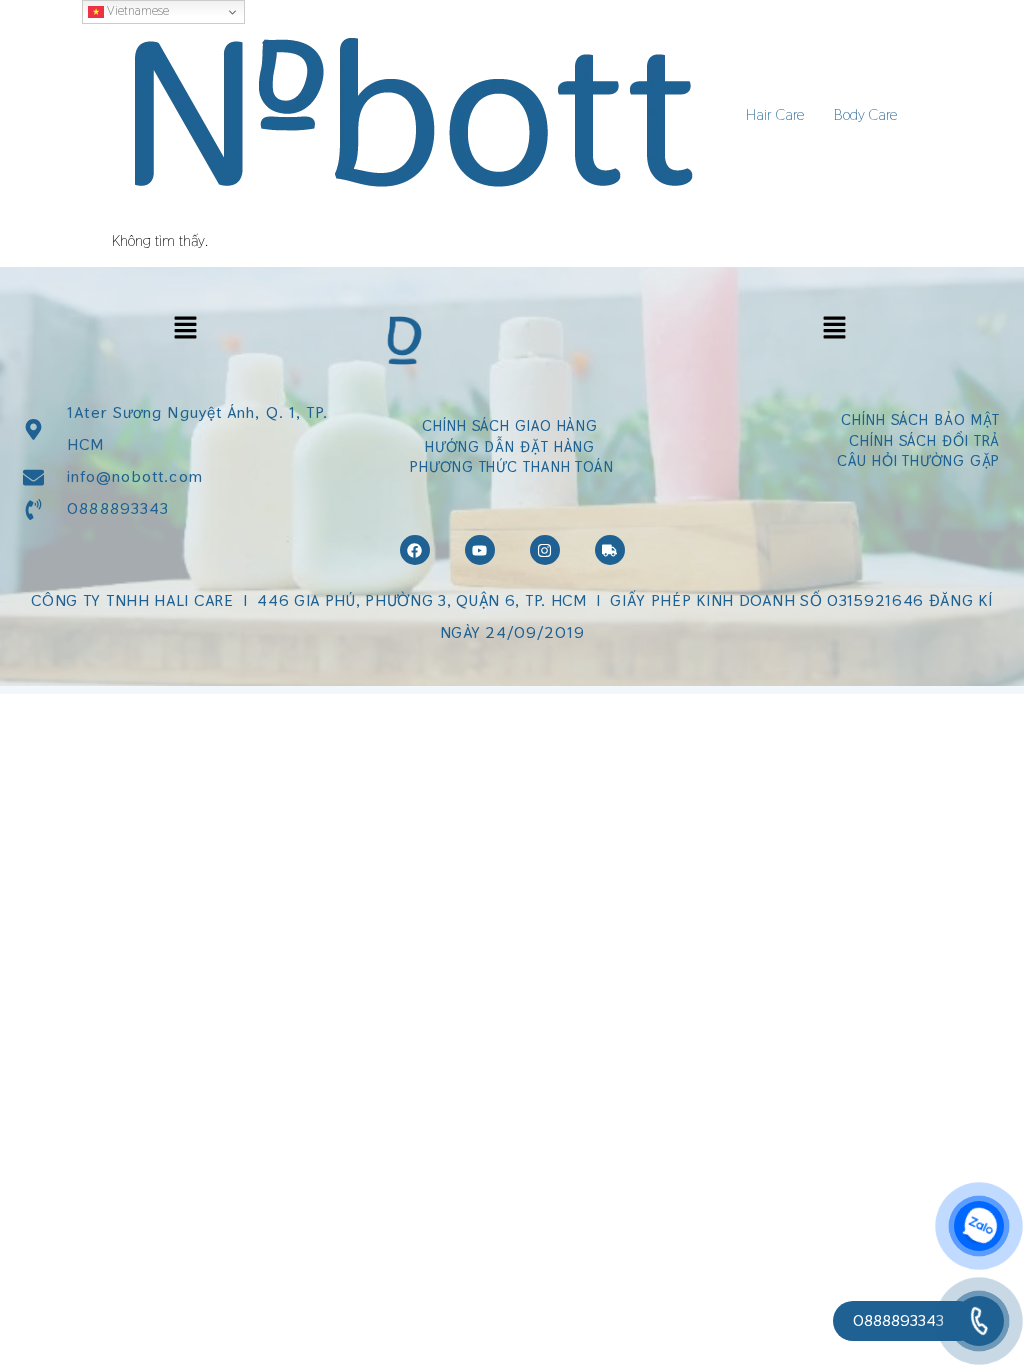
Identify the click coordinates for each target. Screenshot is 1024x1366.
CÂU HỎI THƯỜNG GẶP (918, 460)
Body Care (865, 114)
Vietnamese (136, 10)
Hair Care (775, 114)
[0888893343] (979, 1321)
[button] (186, 328)
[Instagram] (545, 550)
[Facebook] (415, 550)
